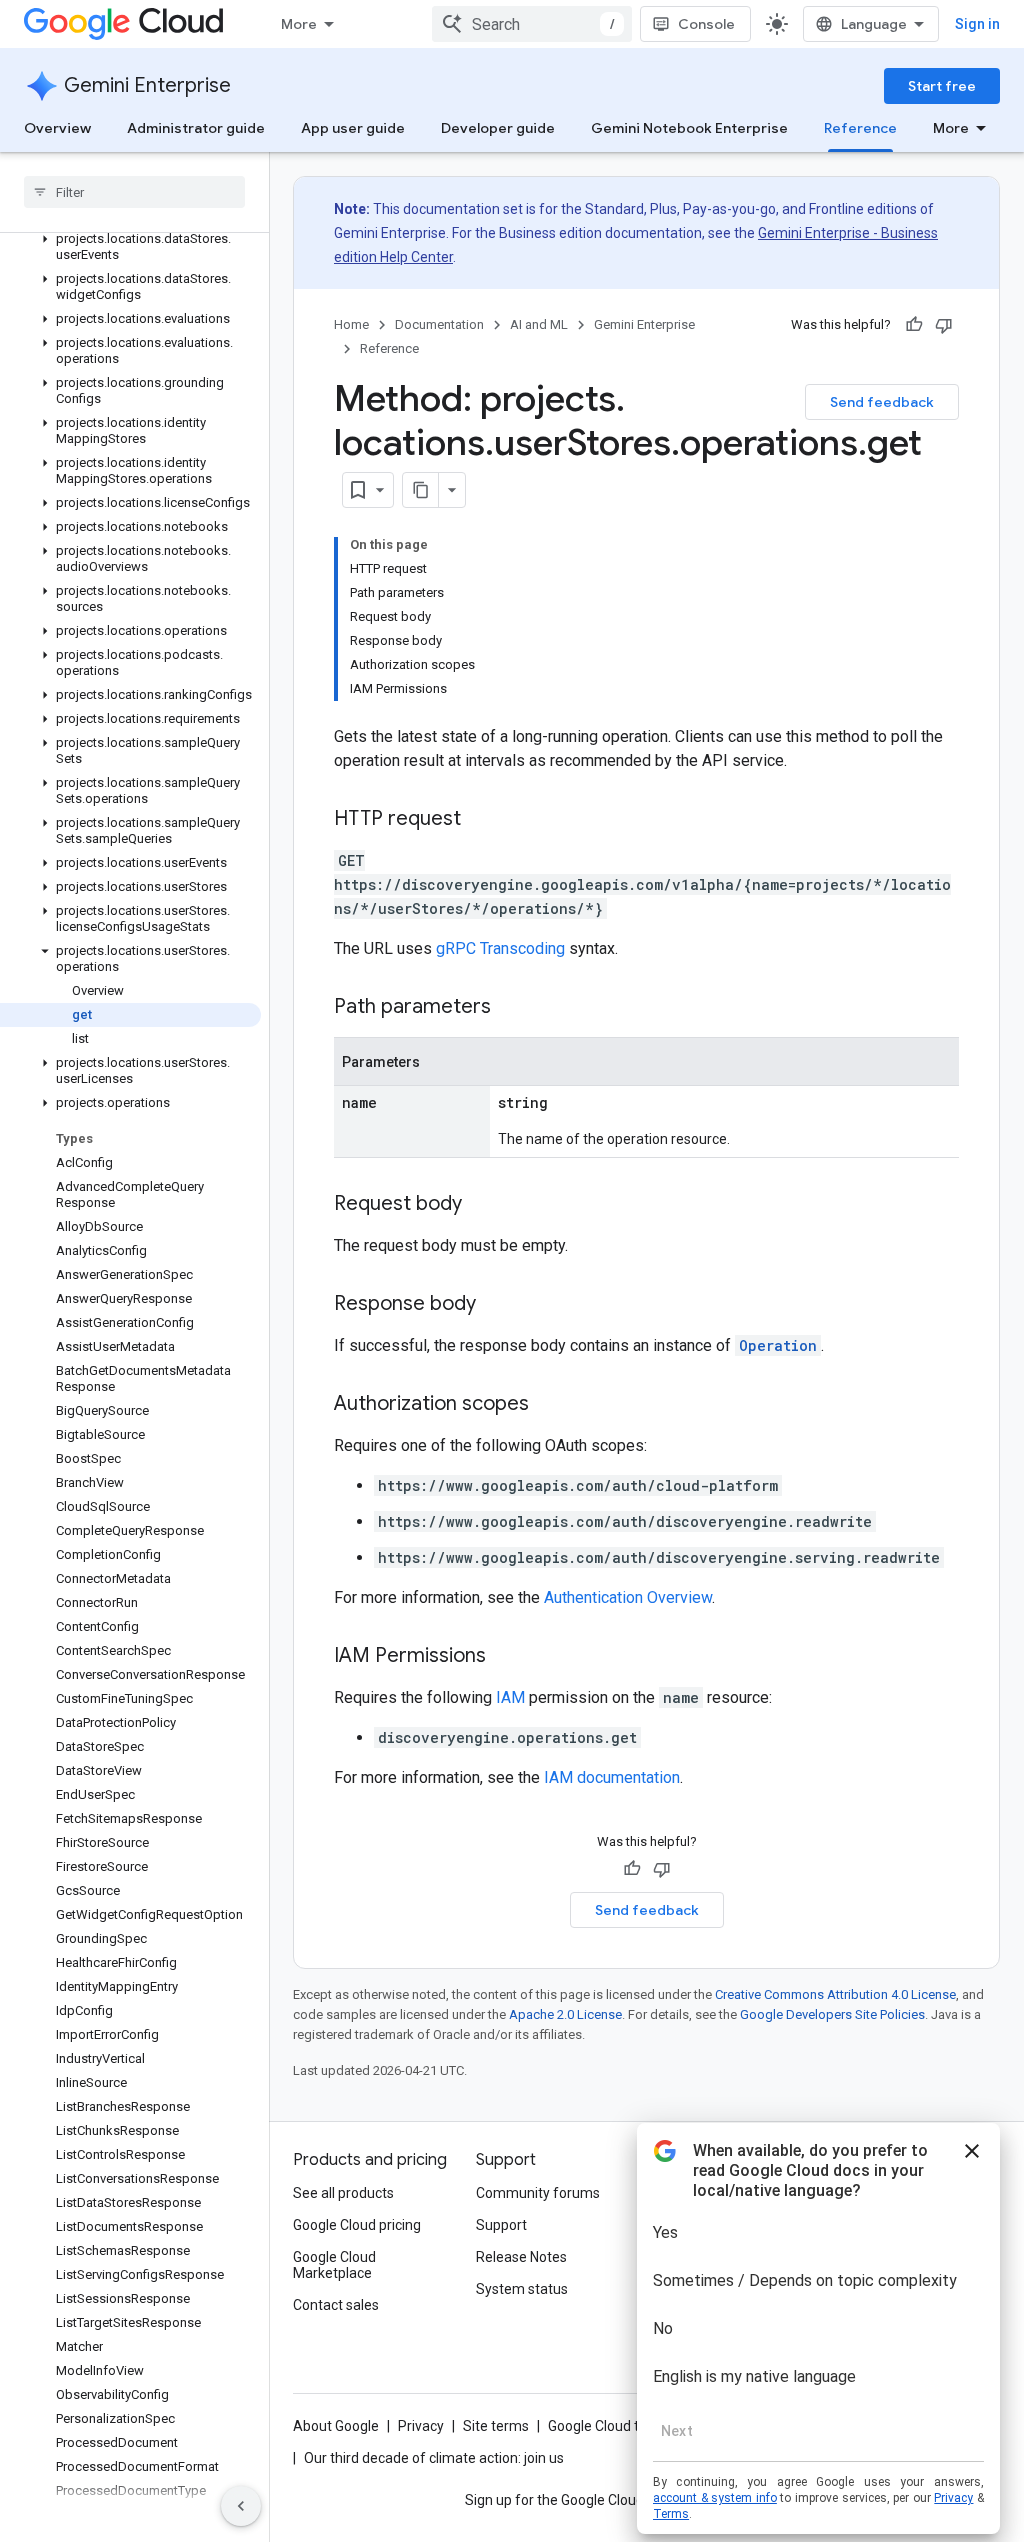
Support (501, 2225)
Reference (860, 128)
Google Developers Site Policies (832, 2014)
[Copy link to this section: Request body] (482, 1205)
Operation (778, 1345)
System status (522, 2289)
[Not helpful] (944, 325)
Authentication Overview (628, 1597)
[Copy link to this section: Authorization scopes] (549, 1405)
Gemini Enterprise (147, 85)
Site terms (496, 2426)
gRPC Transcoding (500, 948)
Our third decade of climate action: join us (434, 2458)
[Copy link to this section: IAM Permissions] (506, 1657)
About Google (336, 2426)
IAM (510, 1697)
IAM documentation (612, 1777)
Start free (942, 86)
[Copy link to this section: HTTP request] (481, 820)
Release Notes (521, 2257)
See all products (343, 2193)
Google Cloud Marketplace (334, 2265)
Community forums (538, 2193)
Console (706, 24)
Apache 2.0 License (565, 2014)
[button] (130, 247)
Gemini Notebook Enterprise (689, 128)
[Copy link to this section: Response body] (496, 1305)
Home (351, 324)
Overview (57, 128)
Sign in (977, 24)
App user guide (353, 128)
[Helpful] (914, 325)
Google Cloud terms (610, 2426)
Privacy (421, 2426)
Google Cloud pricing (357, 2225)
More (299, 24)
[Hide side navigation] (241, 2506)
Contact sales (336, 2305)
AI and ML (539, 324)
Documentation (439, 324)
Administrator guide (196, 128)
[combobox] (532, 24)
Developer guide (498, 128)
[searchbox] (134, 192)
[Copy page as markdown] (421, 490)
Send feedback (882, 402)
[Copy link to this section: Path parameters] (511, 1008)
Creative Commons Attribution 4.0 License (835, 1994)
